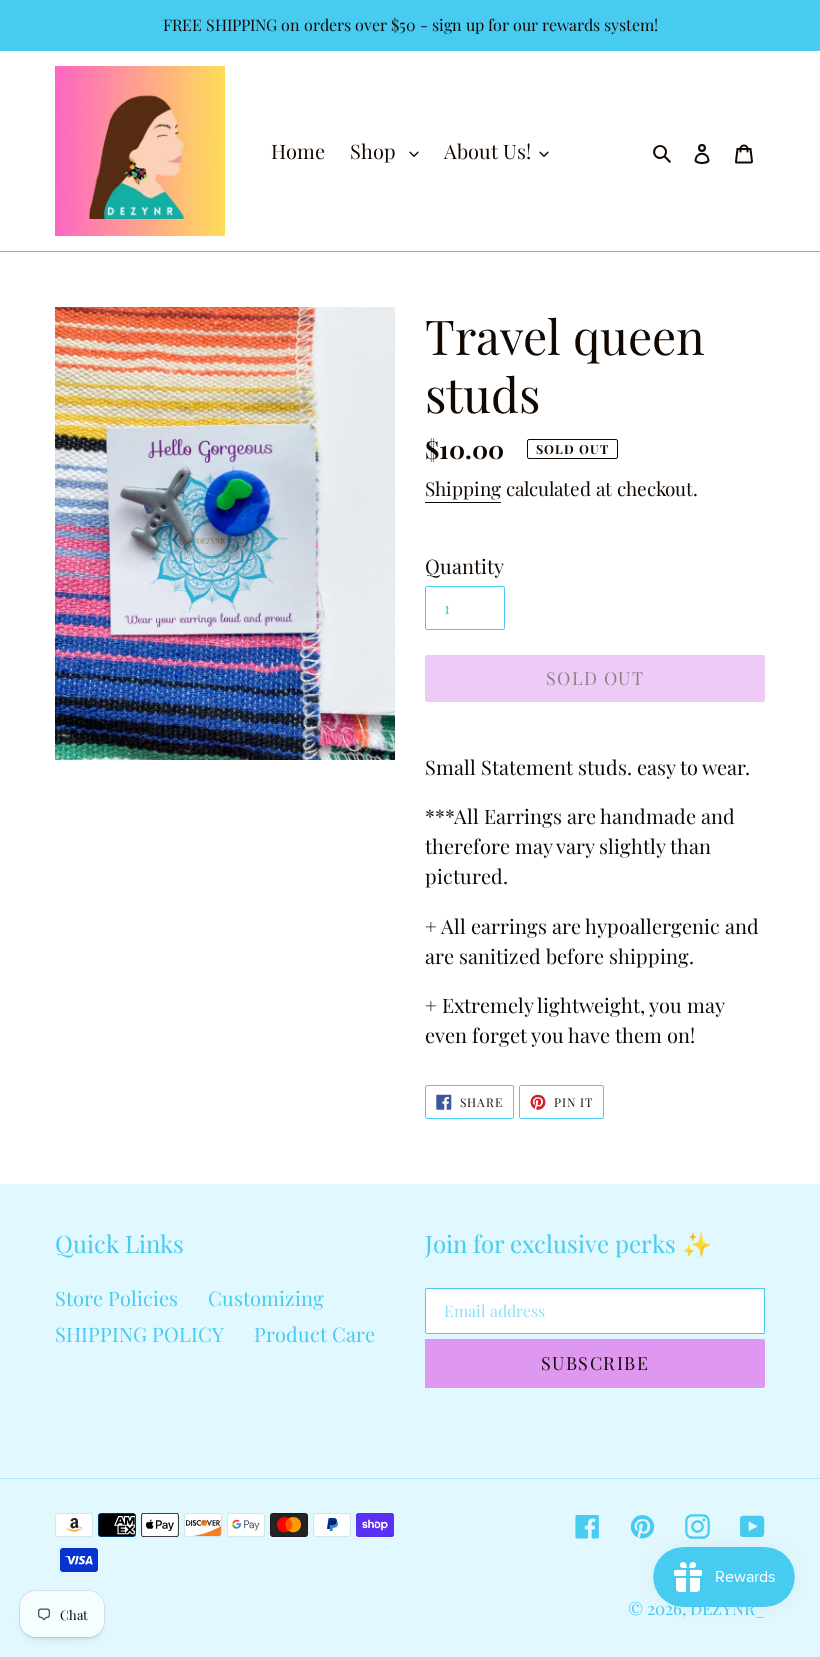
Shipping (463, 488)
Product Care (314, 1333)
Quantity (464, 565)
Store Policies (116, 1297)
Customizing (266, 1297)
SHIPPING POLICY (139, 1333)
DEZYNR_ (727, 1608)
